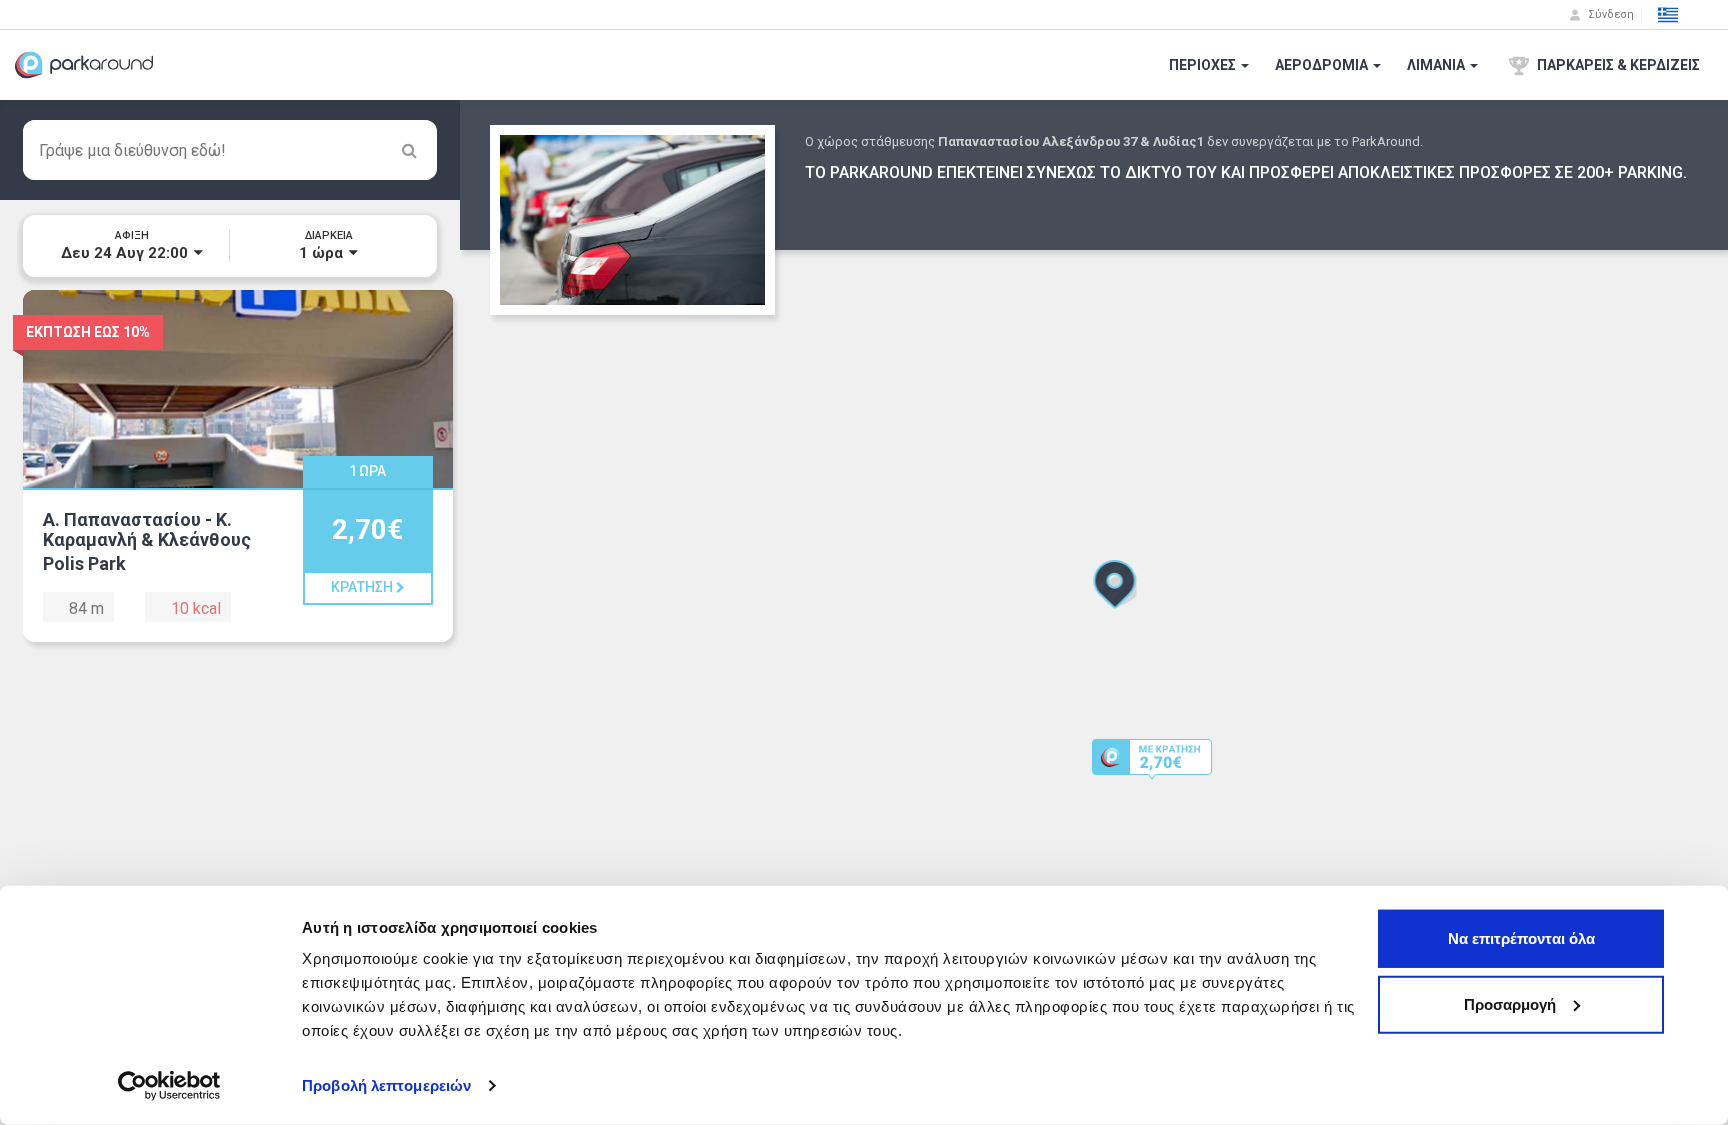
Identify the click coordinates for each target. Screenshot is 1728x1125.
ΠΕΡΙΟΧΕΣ (1204, 65)
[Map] (1094, 612)
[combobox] (230, 150)
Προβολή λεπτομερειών (386, 1085)
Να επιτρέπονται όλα (1521, 938)
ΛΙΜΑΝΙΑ (1437, 65)
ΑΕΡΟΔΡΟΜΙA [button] (1323, 65)
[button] (1668, 15)
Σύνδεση (1609, 14)
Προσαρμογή (1510, 1003)
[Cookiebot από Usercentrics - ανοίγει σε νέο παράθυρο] (169, 1086)
